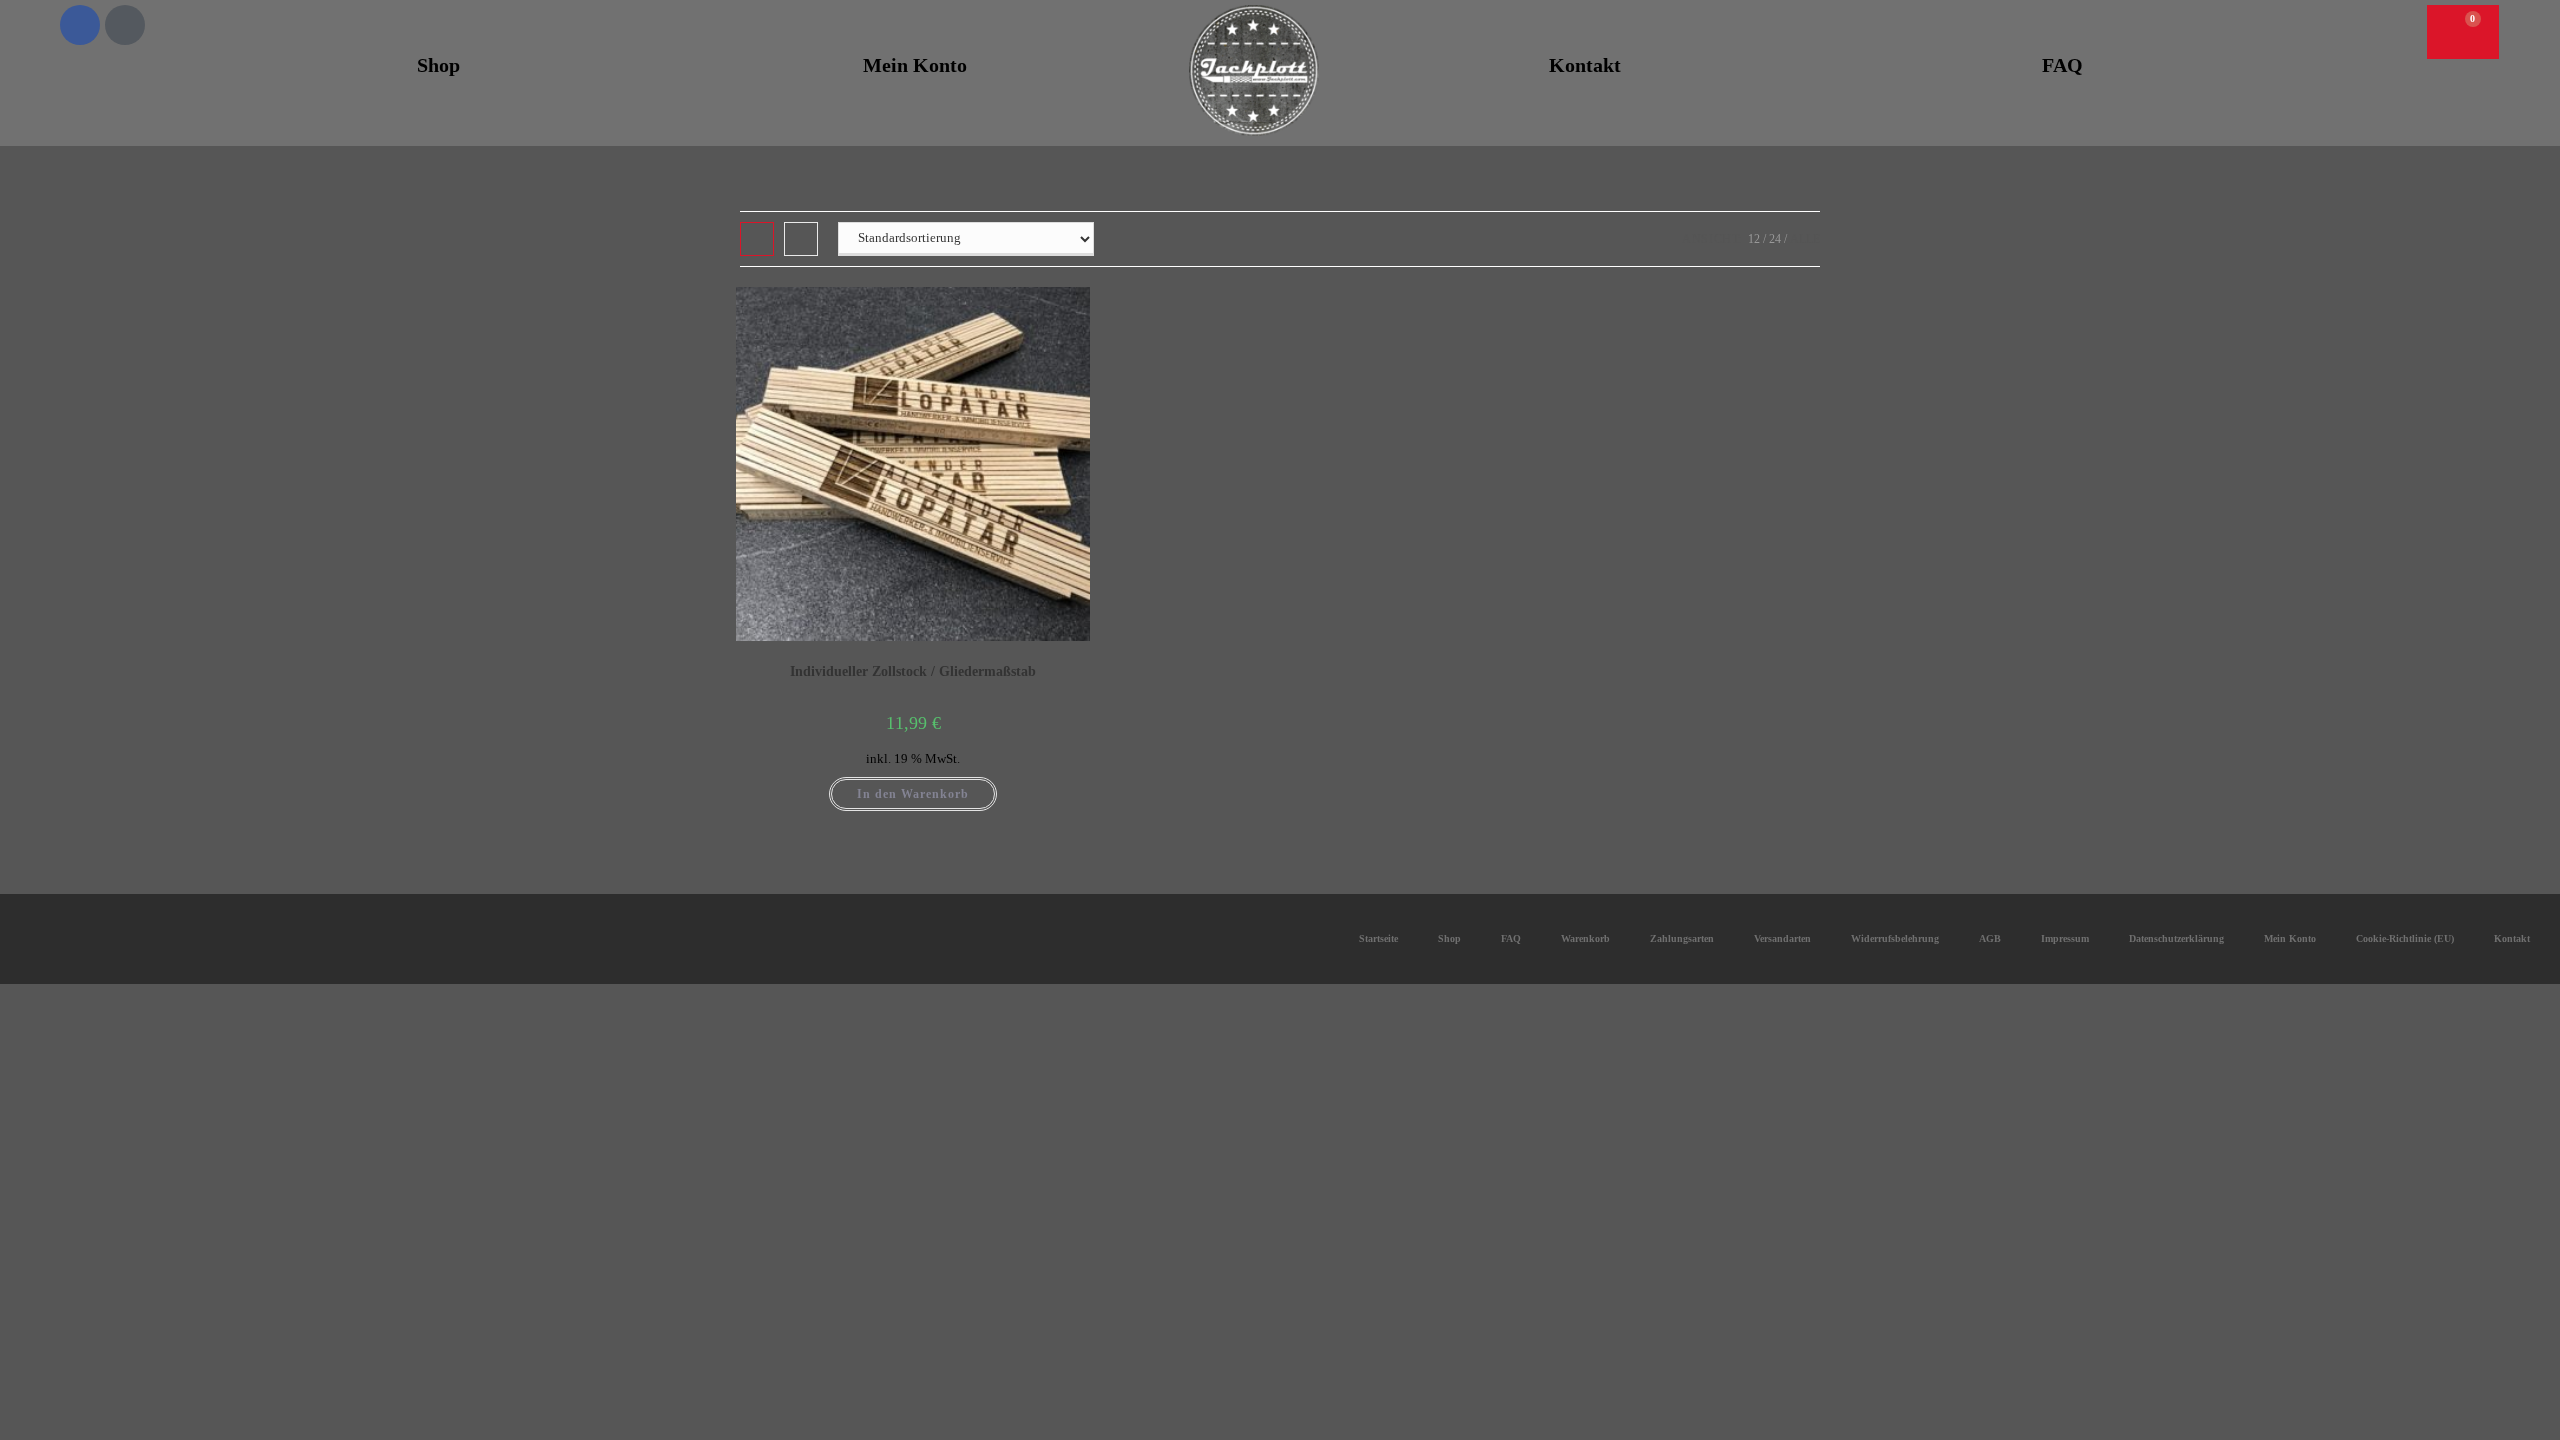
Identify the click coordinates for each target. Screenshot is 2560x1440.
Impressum (2065, 938)
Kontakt (1585, 65)
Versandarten (1782, 938)
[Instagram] (125, 25)
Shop (438, 65)
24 (1775, 239)
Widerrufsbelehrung (1895, 938)
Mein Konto (915, 65)
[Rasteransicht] (757, 239)
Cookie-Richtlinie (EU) (2405, 938)
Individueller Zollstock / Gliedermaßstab (913, 671)
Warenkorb (1585, 938)
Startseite (1378, 938)
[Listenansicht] (801, 239)
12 (1754, 239)
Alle (1805, 239)
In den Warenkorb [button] (913, 794)
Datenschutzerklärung (2176, 938)
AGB (1990, 938)
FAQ (2062, 65)
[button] (2373, 27)
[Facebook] (80, 25)
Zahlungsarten (1682, 938)
